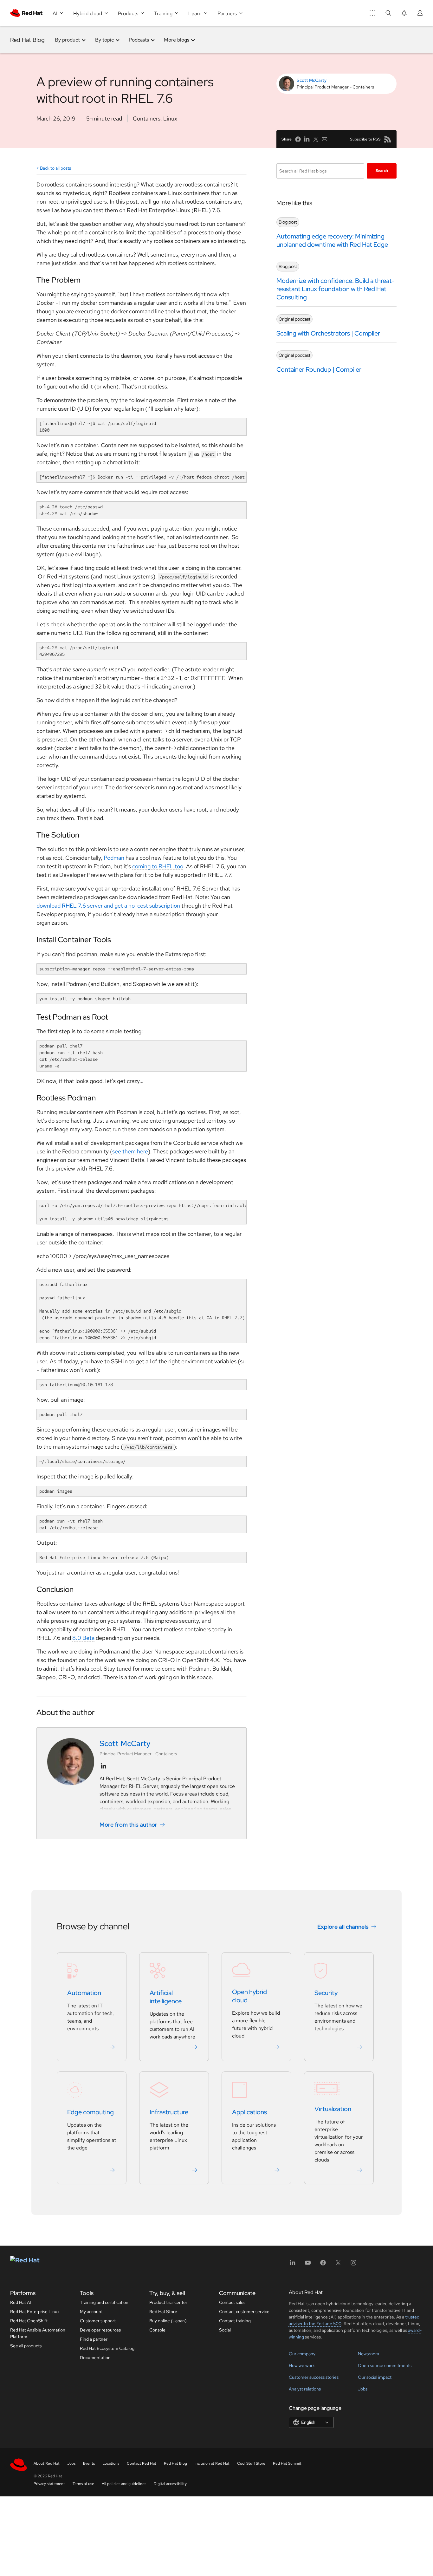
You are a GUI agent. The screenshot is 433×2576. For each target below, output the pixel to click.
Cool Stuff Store (251, 2463)
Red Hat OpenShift (29, 2321)
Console (157, 2330)
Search (382, 171)
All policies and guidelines (124, 2484)
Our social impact (375, 2377)
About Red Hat (47, 2463)
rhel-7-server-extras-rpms (117, 969)
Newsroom (368, 2354)
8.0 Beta (83, 1638)
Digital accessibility (170, 2484)
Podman (114, 858)
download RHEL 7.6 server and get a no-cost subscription (108, 906)
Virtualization (333, 2109)
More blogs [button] (177, 40)
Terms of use (83, 2484)
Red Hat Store (163, 2312)
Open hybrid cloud (249, 1996)
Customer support (98, 2321)
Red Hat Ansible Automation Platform (38, 2333)
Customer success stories (314, 2377)
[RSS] (388, 139)
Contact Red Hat (142, 2463)
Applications (249, 2112)
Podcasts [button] (139, 40)
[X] (338, 2265)
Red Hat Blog (27, 40)
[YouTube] (308, 2265)
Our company (302, 2354)
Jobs (363, 2389)
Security (326, 1993)
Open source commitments (385, 2365)
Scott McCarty (312, 80)
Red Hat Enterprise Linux (35, 2312)
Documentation (95, 2358)
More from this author (128, 1825)
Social (225, 2330)
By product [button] (67, 40)
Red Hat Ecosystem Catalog (107, 2348)
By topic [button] (104, 40)
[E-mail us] (325, 139)
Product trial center (168, 2302)
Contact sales (232, 2302)
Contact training (235, 2321)
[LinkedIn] (293, 2265)
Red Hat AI (21, 2302)
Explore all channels (343, 1927)
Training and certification (104, 2302)
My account (91, 2312)
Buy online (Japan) (168, 2321)
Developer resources (100, 2330)
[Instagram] (353, 2265)
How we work (302, 2365)
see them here (130, 1151)
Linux (170, 118)
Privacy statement (49, 2484)
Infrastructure (169, 2112)
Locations (111, 2463)
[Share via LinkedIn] (307, 139)
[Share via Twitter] (316, 139)
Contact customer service (244, 2312)
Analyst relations (305, 2389)
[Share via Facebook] (298, 139)
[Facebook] (323, 2265)
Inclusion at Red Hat (212, 2463)
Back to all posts (55, 168)
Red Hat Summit (287, 2463)
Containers (147, 118)
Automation (84, 1993)
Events (89, 2463)
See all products (26, 2346)
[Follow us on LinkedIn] (103, 1766)
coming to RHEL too (158, 866)
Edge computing (90, 2112)
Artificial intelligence (166, 1997)
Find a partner (94, 2339)
